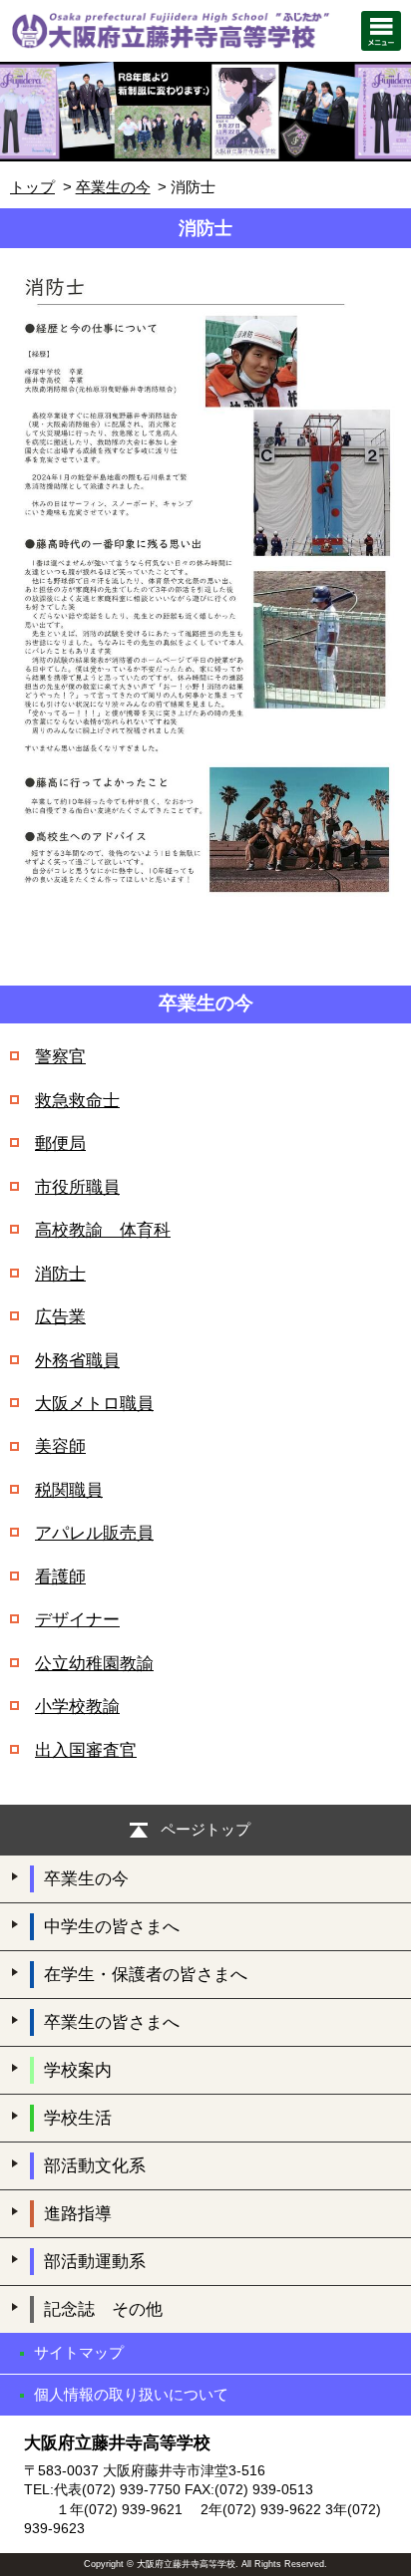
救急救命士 (77, 1101)
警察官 (60, 1057)
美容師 (60, 1446)
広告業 (60, 1317)
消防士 (60, 1274)
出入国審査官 (86, 1750)
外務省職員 (77, 1361)
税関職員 (69, 1490)
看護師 (60, 1577)
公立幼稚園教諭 (94, 1664)
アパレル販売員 (94, 1533)
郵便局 (60, 1144)
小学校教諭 (77, 1707)
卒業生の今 (113, 187)
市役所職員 (77, 1187)
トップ (32, 187)
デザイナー (77, 1620)
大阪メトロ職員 (94, 1404)
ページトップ (205, 1829)
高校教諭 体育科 (103, 1230)
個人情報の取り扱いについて (131, 2394)
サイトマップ (79, 2352)
